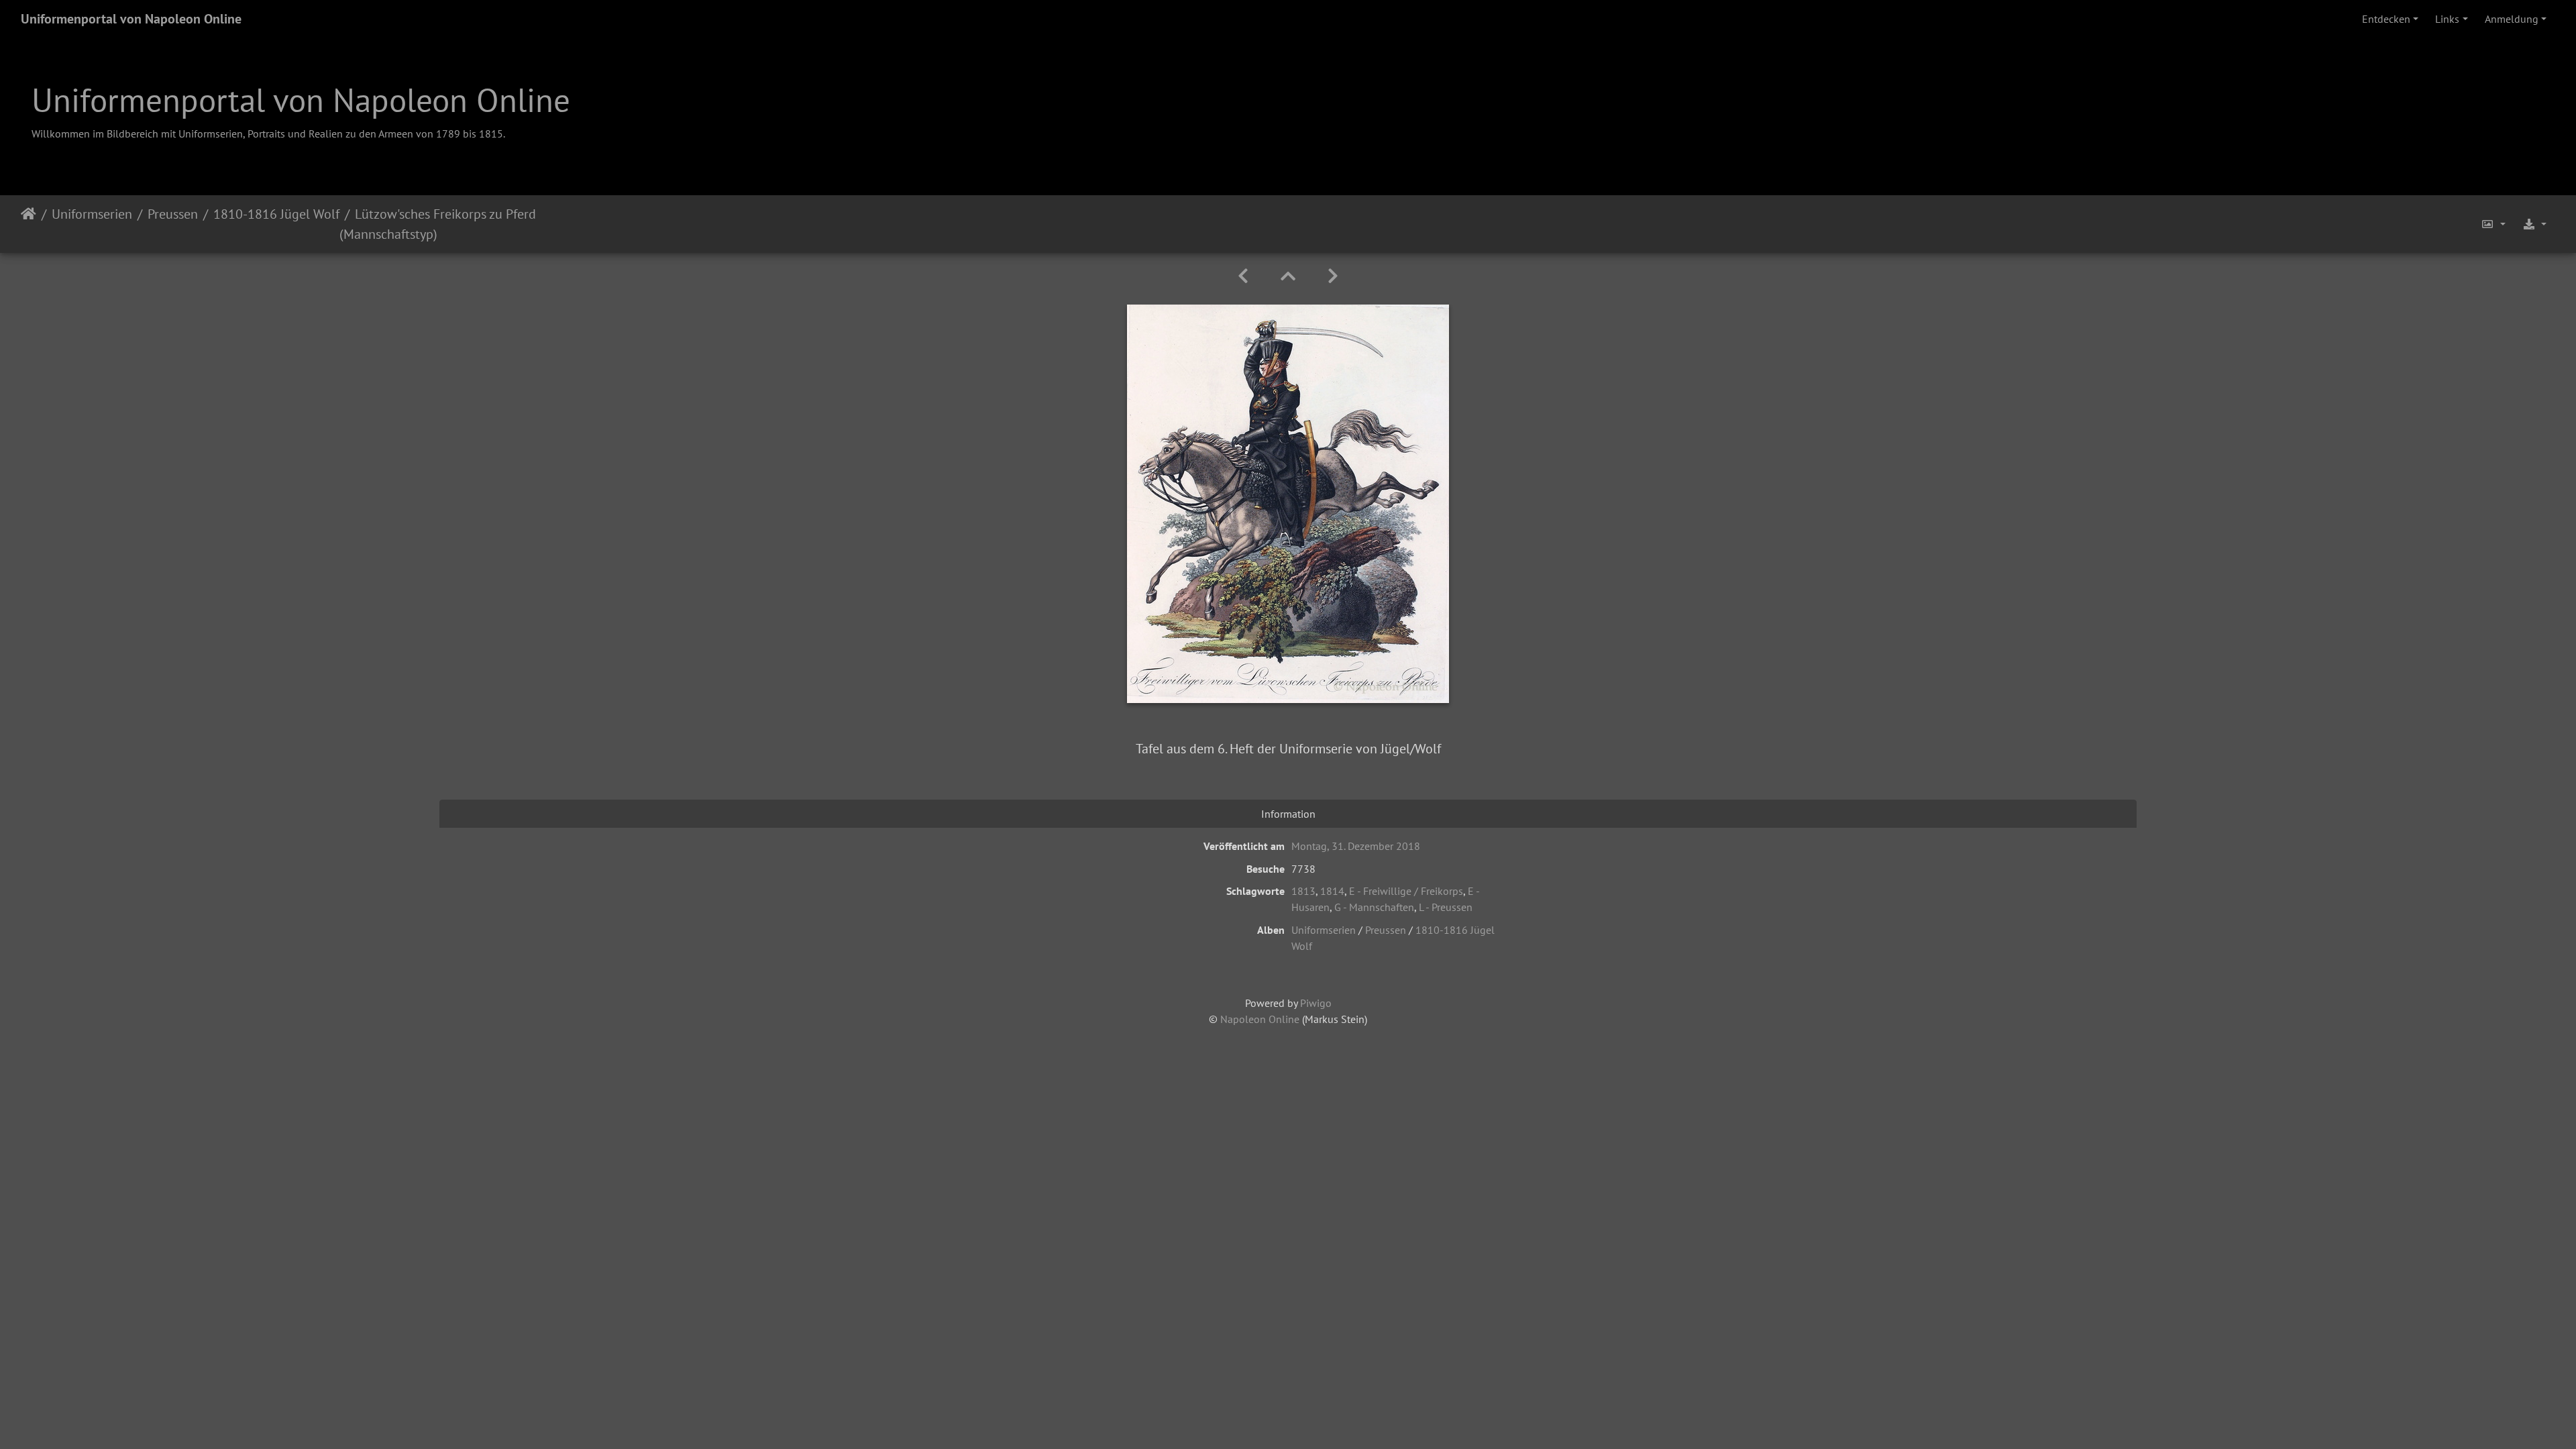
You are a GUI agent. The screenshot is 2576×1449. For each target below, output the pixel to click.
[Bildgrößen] (2493, 224)
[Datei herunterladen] (2534, 224)
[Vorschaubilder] (1288, 276)
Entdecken (2386, 19)
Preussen (173, 214)
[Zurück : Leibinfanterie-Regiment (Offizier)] (1243, 276)
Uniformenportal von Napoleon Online (131, 19)
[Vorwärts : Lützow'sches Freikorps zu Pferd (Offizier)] (1333, 276)
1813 (1303, 891)
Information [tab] (1288, 814)
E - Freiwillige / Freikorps (1406, 891)
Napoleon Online (1260, 1019)
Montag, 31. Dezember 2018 (1356, 846)
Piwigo (1316, 1003)
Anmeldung (2512, 19)
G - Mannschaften (1374, 907)
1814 (1332, 891)
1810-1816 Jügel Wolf (276, 214)
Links (2447, 19)
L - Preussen (1446, 907)
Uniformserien (92, 214)
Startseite (29, 224)
